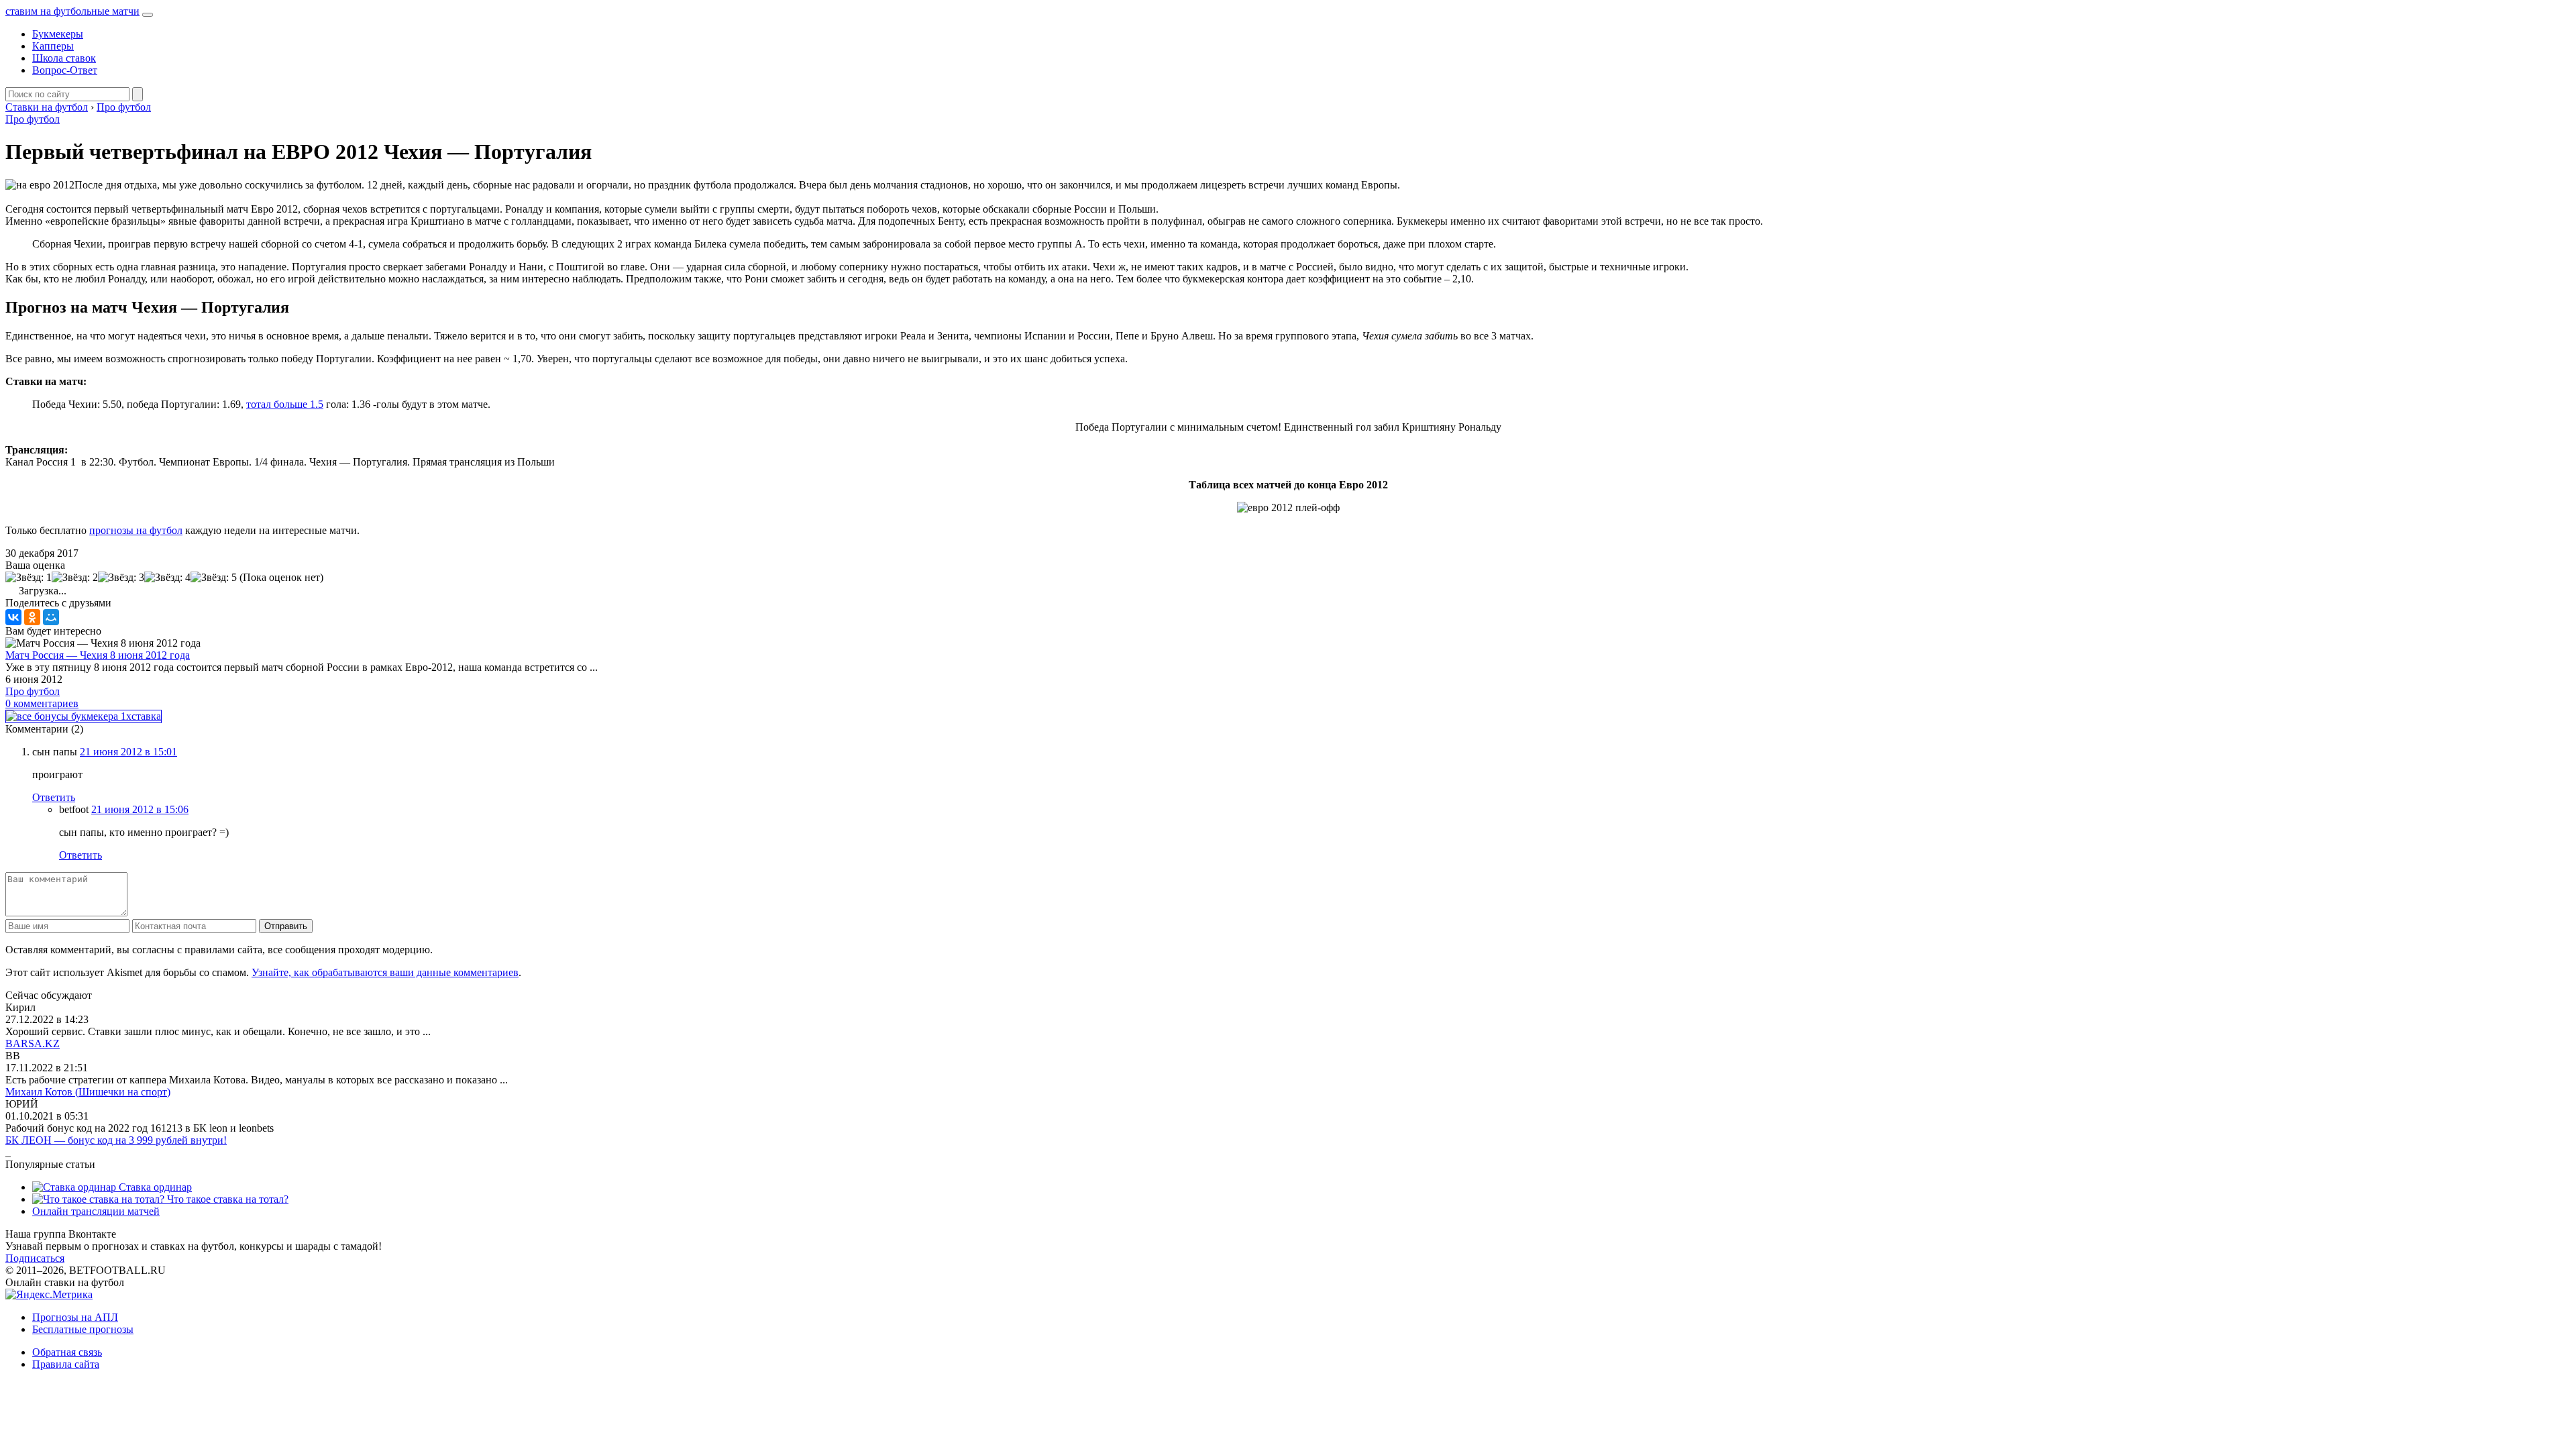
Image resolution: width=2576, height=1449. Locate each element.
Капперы (53, 46)
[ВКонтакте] (13, 617)
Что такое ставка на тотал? (226, 1199)
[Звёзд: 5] (214, 578)
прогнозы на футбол (136, 530)
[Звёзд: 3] (121, 578)
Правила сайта (66, 1364)
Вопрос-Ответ (65, 70)
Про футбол (33, 119)
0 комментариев (42, 703)
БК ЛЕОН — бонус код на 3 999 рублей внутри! (116, 1140)
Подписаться (35, 1258)
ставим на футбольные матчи (72, 11)
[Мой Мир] (51, 617)
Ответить (54, 797)
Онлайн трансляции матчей (96, 1211)
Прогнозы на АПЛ (75, 1317)
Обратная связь (67, 1352)
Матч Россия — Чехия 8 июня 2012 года (98, 655)
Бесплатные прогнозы (83, 1329)
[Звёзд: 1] (29, 578)
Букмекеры (58, 34)
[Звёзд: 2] (75, 578)
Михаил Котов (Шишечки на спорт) (88, 1092)
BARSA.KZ (33, 1043)
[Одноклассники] (32, 617)
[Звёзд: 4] (167, 578)
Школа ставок (64, 58)
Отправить (286, 926)
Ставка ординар (154, 1187)
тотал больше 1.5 (285, 404)
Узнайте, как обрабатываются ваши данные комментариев (385, 972)
